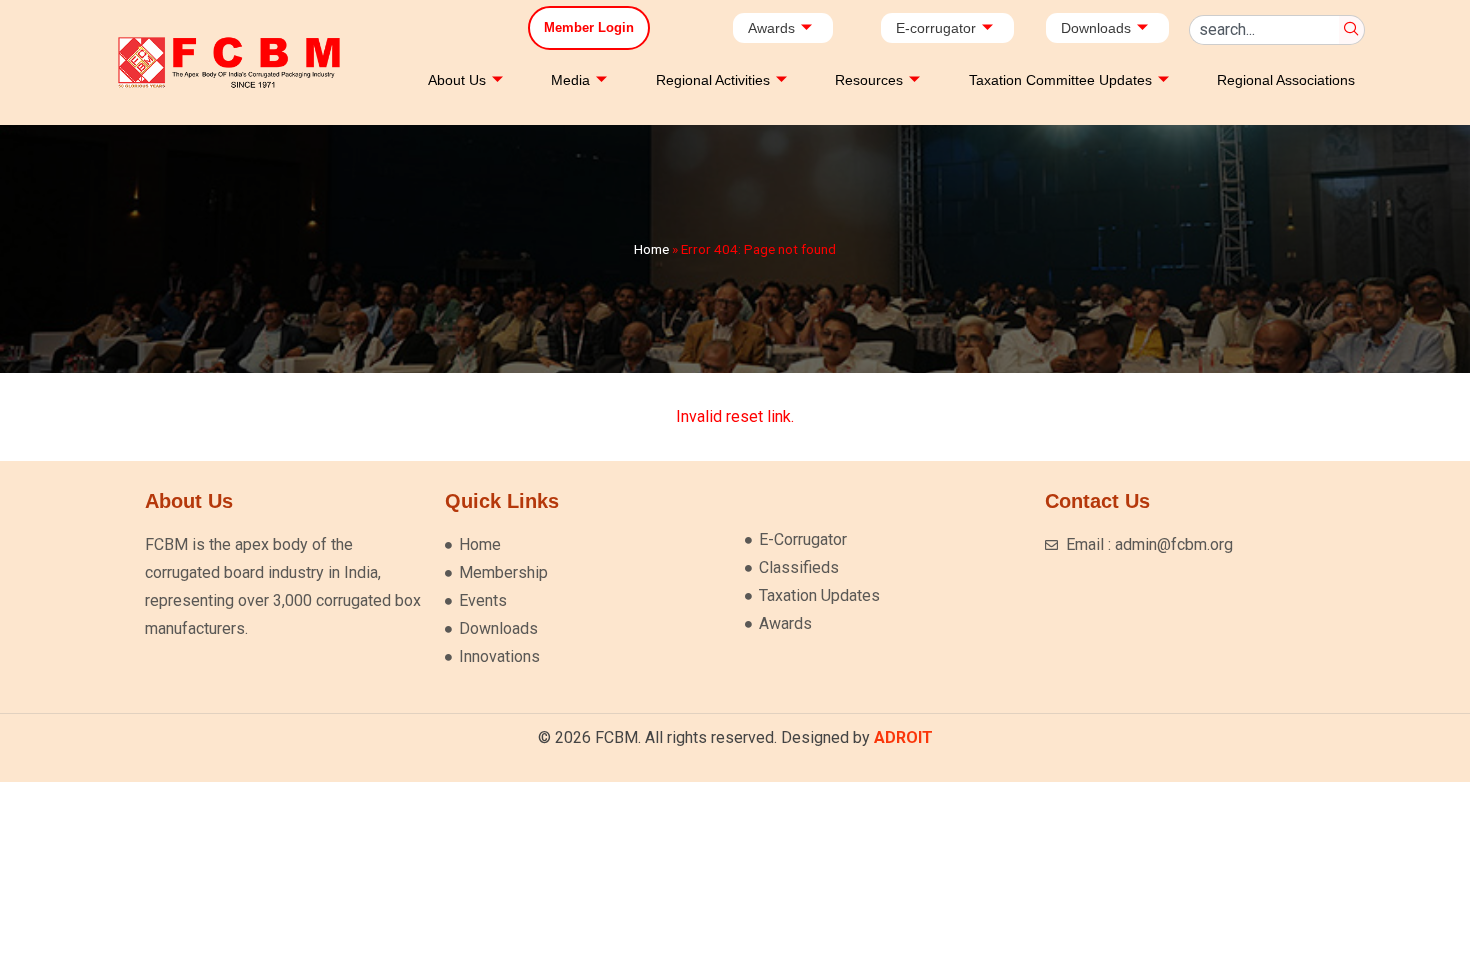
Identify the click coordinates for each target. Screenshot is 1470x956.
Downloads (1096, 28)
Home (651, 249)
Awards (771, 28)
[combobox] (1264, 30)
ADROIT (903, 737)
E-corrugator (936, 28)
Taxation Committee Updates (1060, 80)
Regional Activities (713, 80)
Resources (869, 80)
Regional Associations (1286, 80)
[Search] (1352, 30)
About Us (457, 80)
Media (570, 80)
